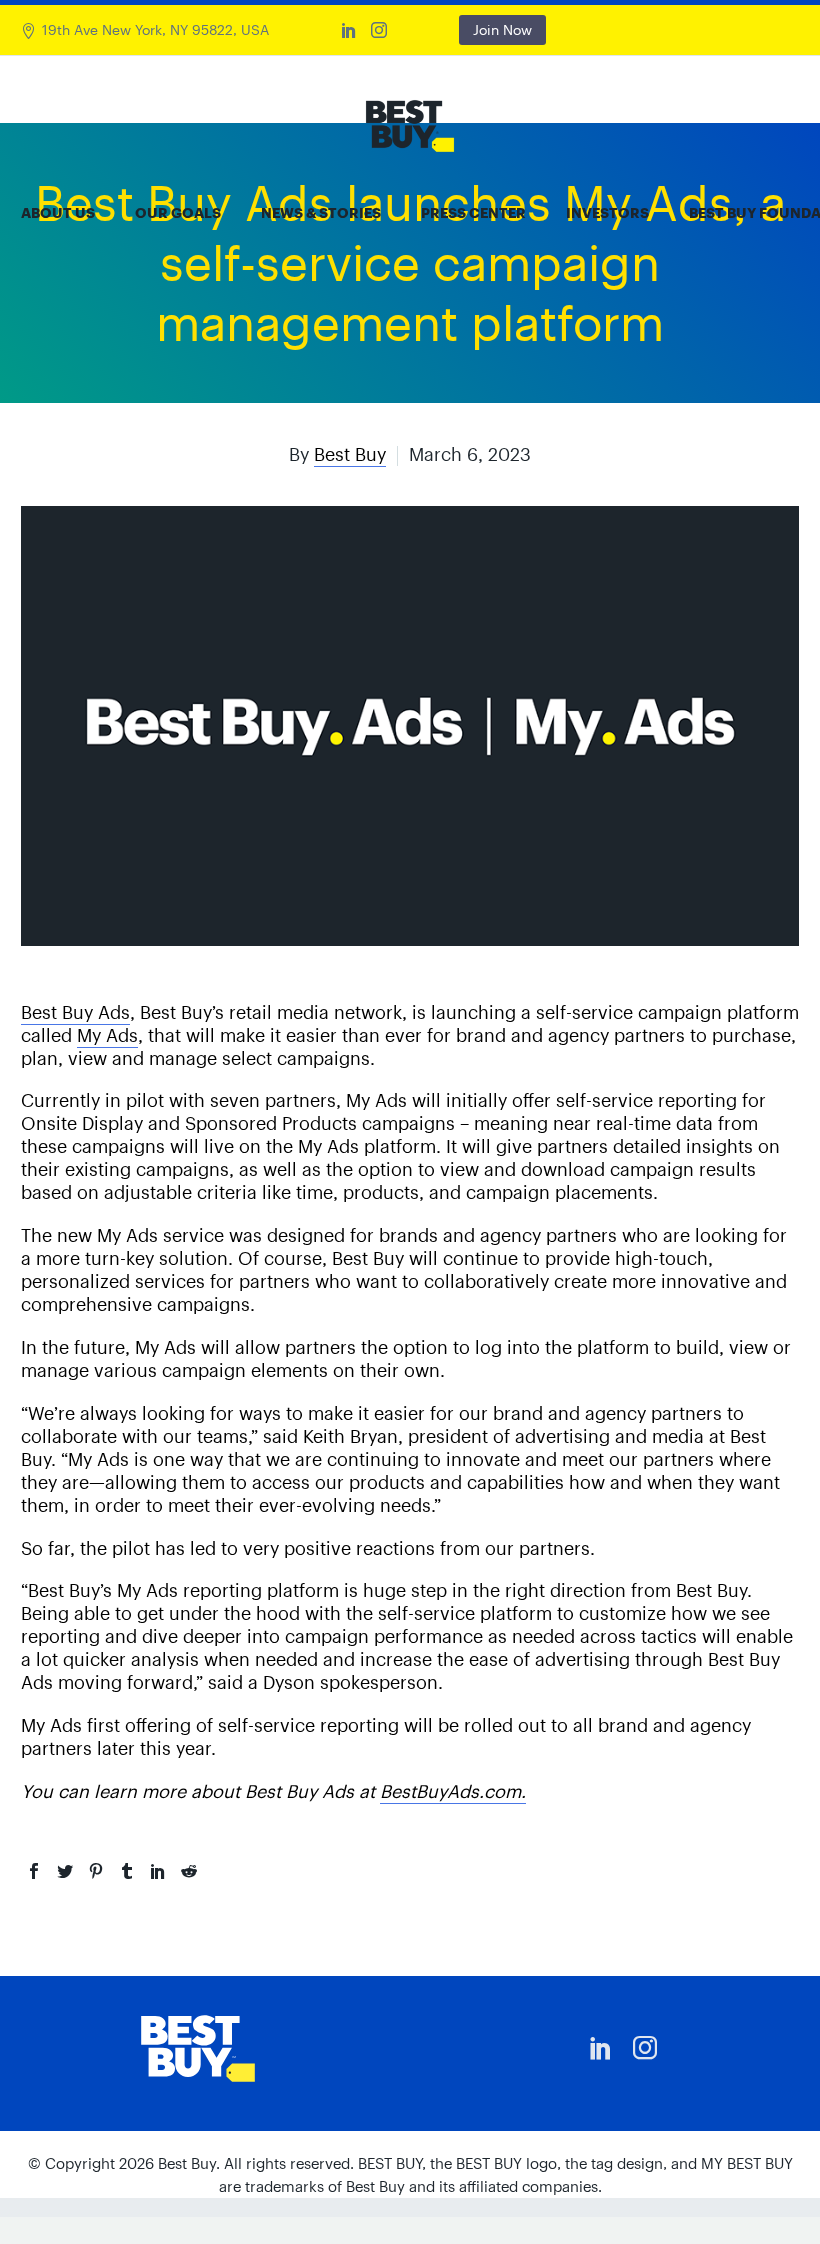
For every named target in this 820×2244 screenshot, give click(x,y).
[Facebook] (34, 1871)
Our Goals (178, 213)
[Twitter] (65, 1871)
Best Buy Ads (75, 1012)
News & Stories (321, 213)
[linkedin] (601, 2048)
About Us (58, 213)
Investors (607, 213)
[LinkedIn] (349, 30)
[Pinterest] (96, 1871)
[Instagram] (379, 30)
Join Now (502, 30)
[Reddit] (189, 1871)
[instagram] (645, 2048)
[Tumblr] (127, 1871)
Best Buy (350, 454)
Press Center (473, 213)
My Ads (107, 1035)
